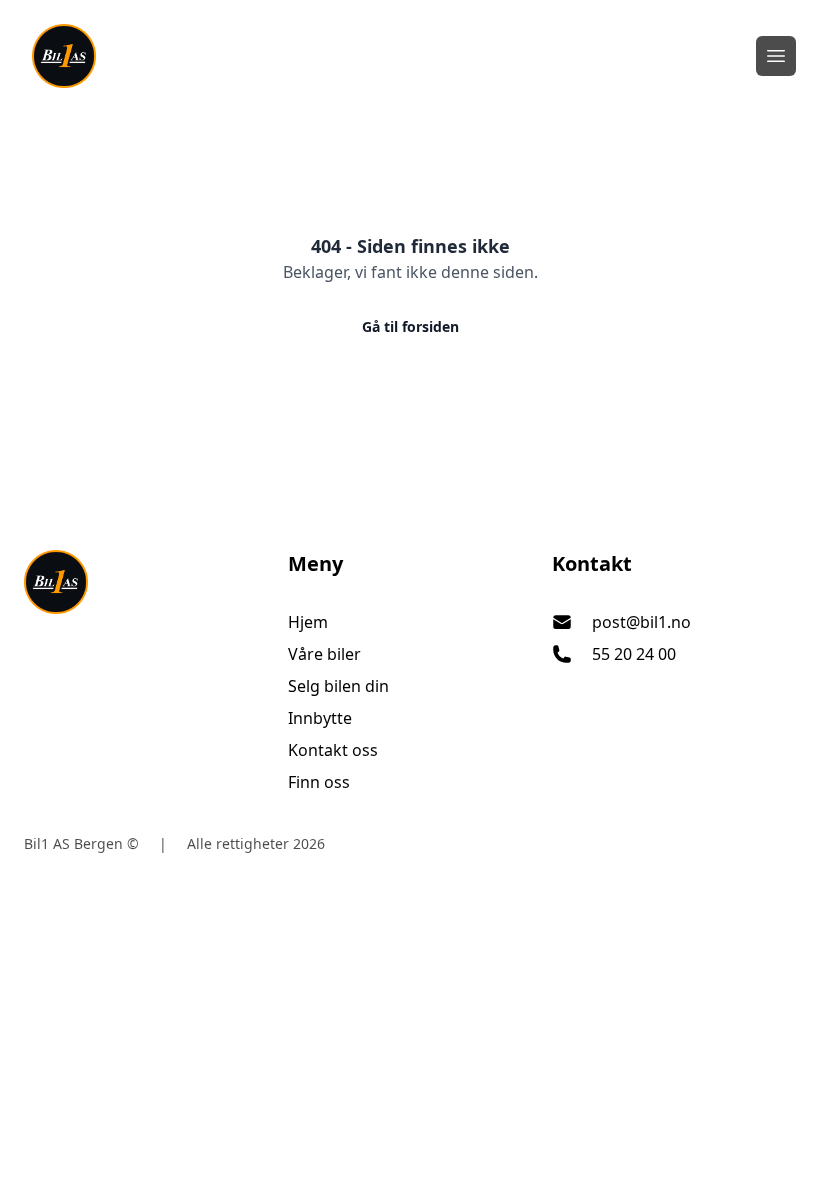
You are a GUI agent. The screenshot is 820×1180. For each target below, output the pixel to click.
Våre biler (324, 654)
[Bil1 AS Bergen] (146, 582)
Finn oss (319, 782)
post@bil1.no (641, 622)
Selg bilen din (338, 686)
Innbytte (320, 718)
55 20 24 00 (634, 654)
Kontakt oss (333, 750)
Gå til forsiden (410, 326)
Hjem (308, 622)
